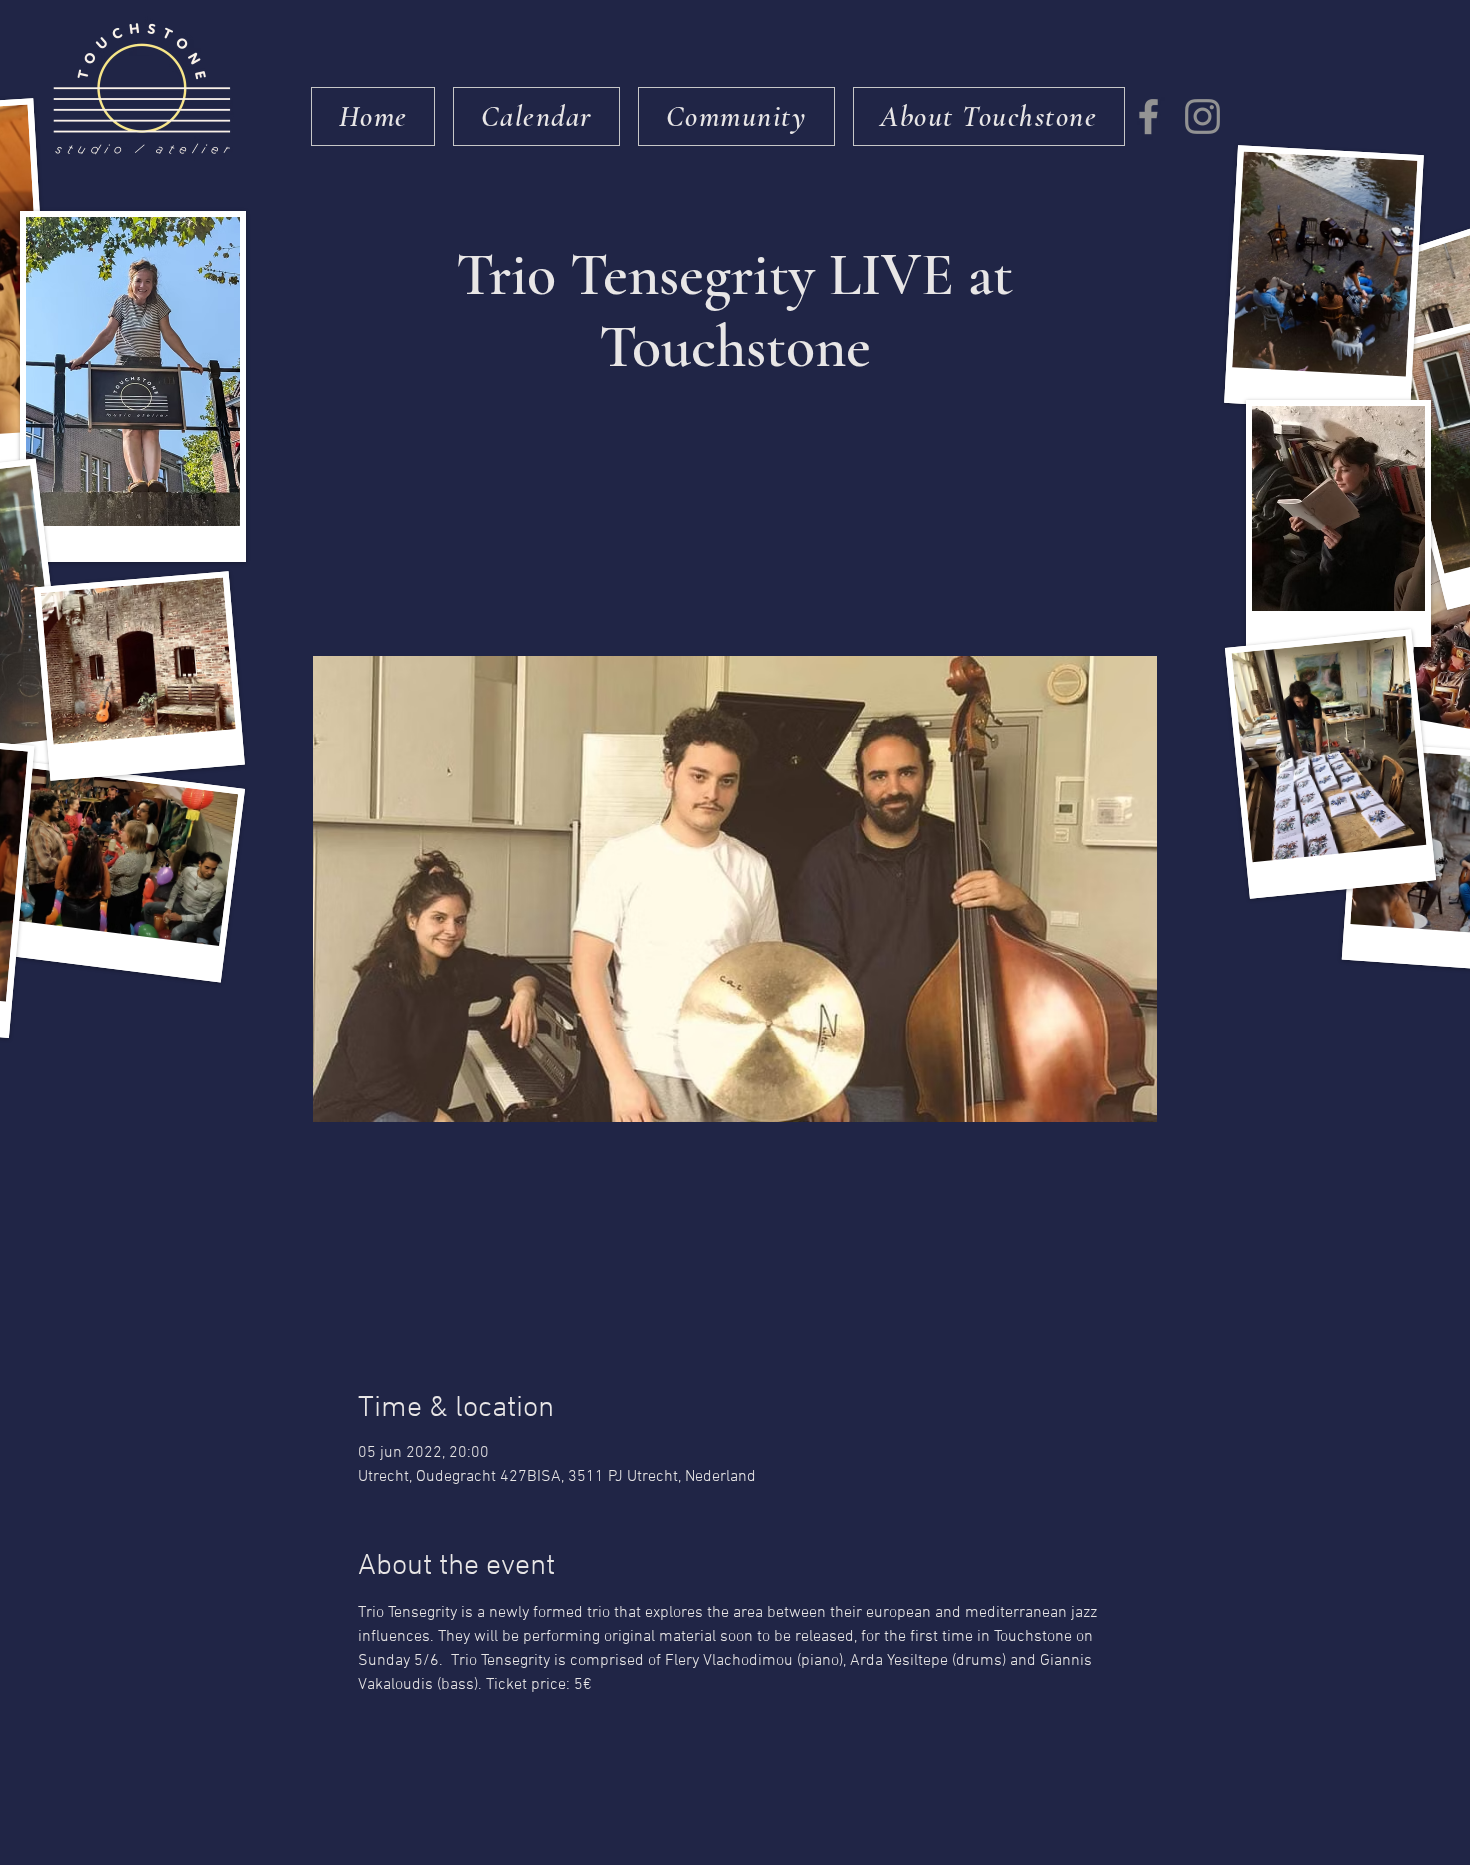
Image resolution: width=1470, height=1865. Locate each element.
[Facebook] (1148, 116)
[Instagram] (1202, 116)
